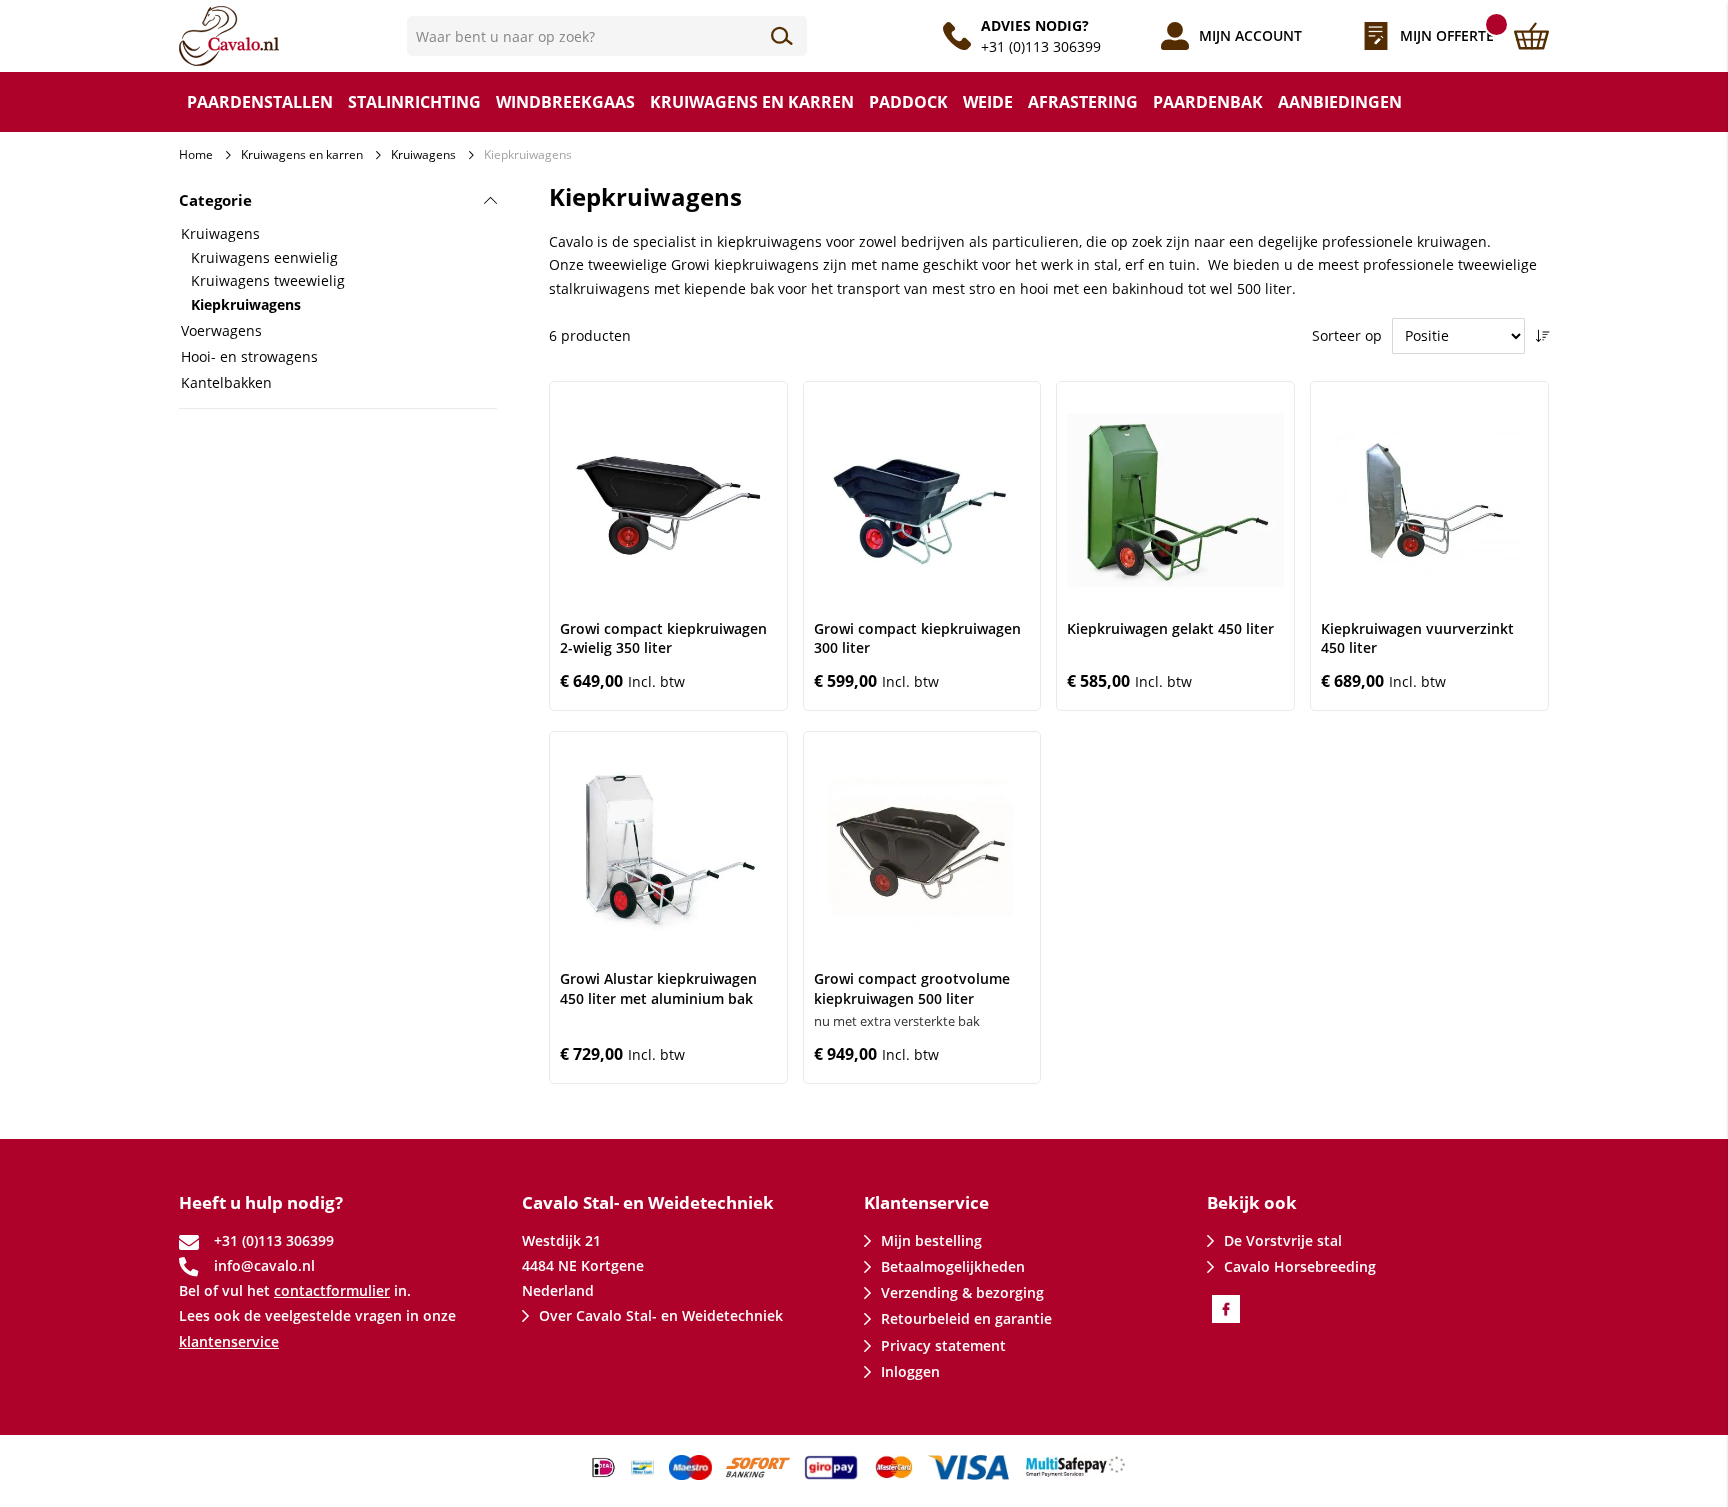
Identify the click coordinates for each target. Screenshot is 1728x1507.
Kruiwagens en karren (302, 154)
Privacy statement (943, 1345)
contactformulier (332, 1290)
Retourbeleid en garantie (966, 1318)
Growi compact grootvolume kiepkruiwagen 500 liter (912, 988)
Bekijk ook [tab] (1252, 1202)
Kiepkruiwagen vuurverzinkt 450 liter (1417, 638)
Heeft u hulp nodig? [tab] (261, 1202)
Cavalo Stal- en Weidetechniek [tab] (648, 1202)
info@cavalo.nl (264, 1265)
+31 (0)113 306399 (1041, 46)
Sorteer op (1347, 335)
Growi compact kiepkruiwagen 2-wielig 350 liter (663, 638)
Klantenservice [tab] (926, 1202)
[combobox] (607, 36)
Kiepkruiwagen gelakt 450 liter (1170, 628)
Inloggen (910, 1371)
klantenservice (229, 1341)
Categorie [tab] (215, 200)
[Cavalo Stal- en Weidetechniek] (293, 36)
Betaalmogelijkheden (953, 1266)
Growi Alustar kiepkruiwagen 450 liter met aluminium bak (658, 988)
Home (196, 154)
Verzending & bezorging (962, 1292)
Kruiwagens (423, 154)
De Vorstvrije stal (1283, 1240)
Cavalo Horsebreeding (1300, 1266)
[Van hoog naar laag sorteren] (1542, 336)
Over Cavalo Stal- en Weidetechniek (661, 1315)
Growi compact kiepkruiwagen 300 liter (917, 638)
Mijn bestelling (931, 1240)
